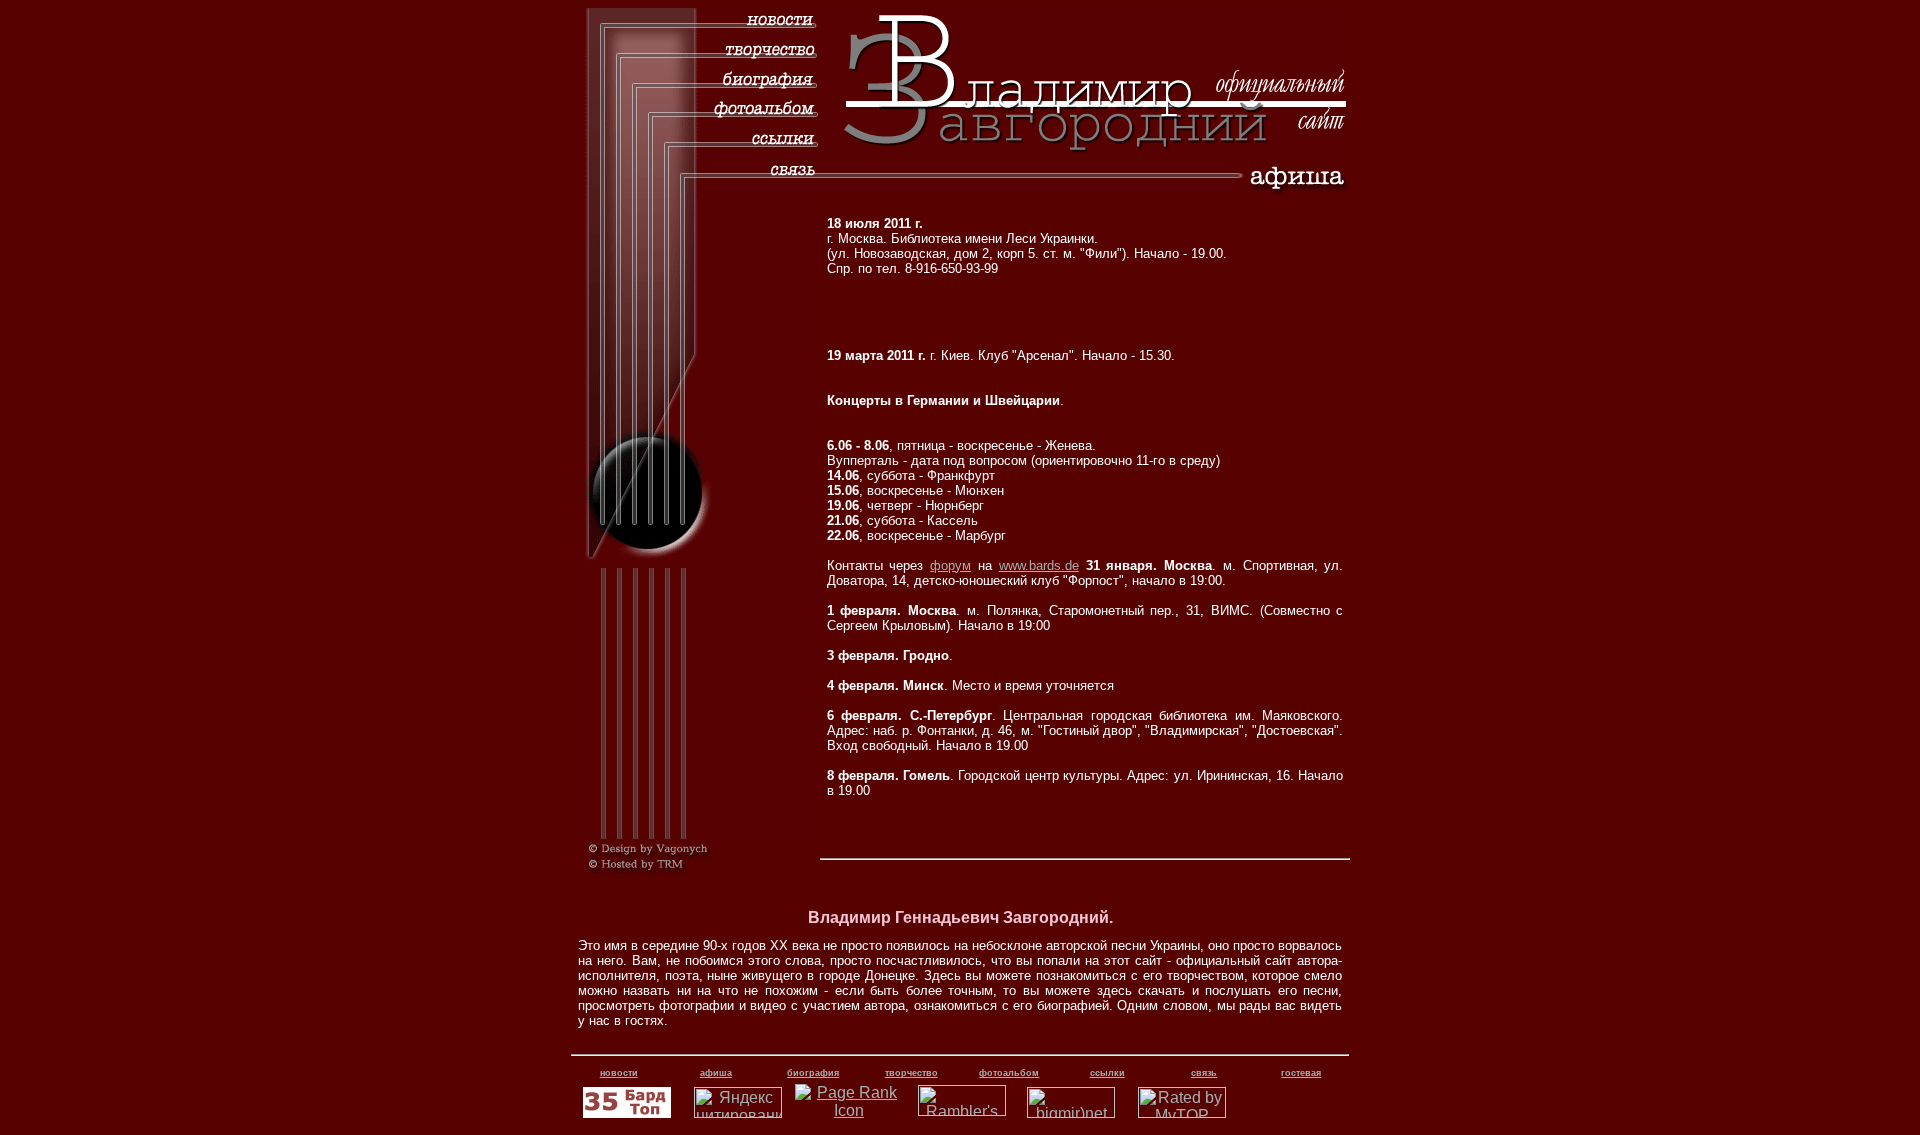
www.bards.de (1039, 565)
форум (950, 565)
